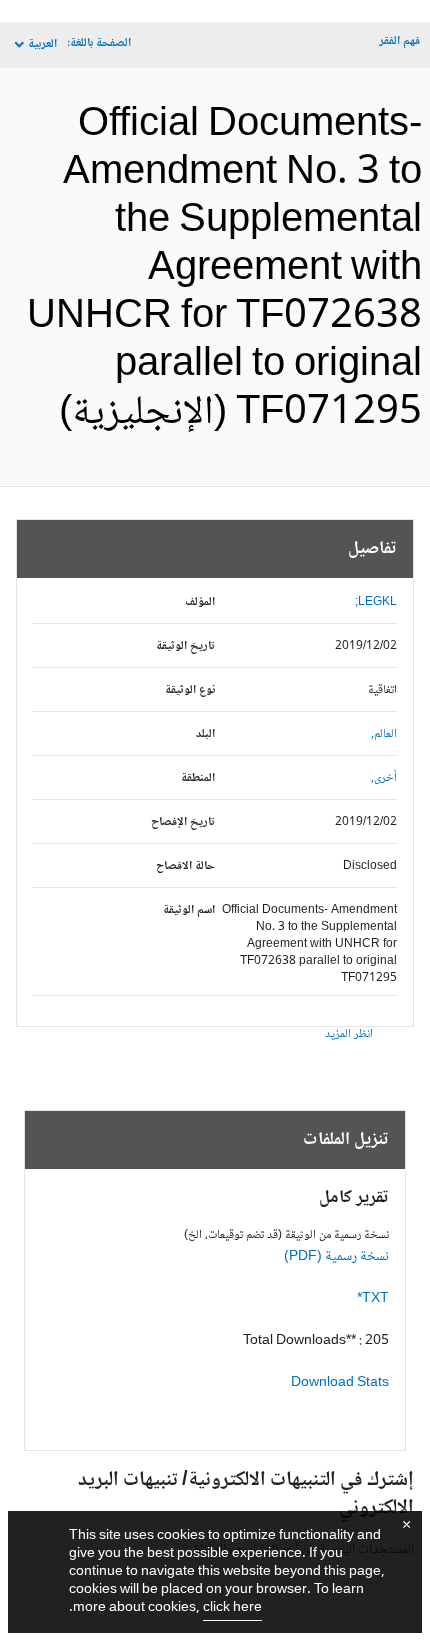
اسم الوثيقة (189, 910)
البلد (205, 734)
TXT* (373, 1299)
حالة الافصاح (185, 866)
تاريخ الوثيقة (185, 646)
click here (232, 1608)
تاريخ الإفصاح (183, 822)
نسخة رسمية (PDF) (336, 1257)
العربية (42, 44)
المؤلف (200, 602)
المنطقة (198, 778)
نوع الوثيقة (190, 690)
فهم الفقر (399, 41)
